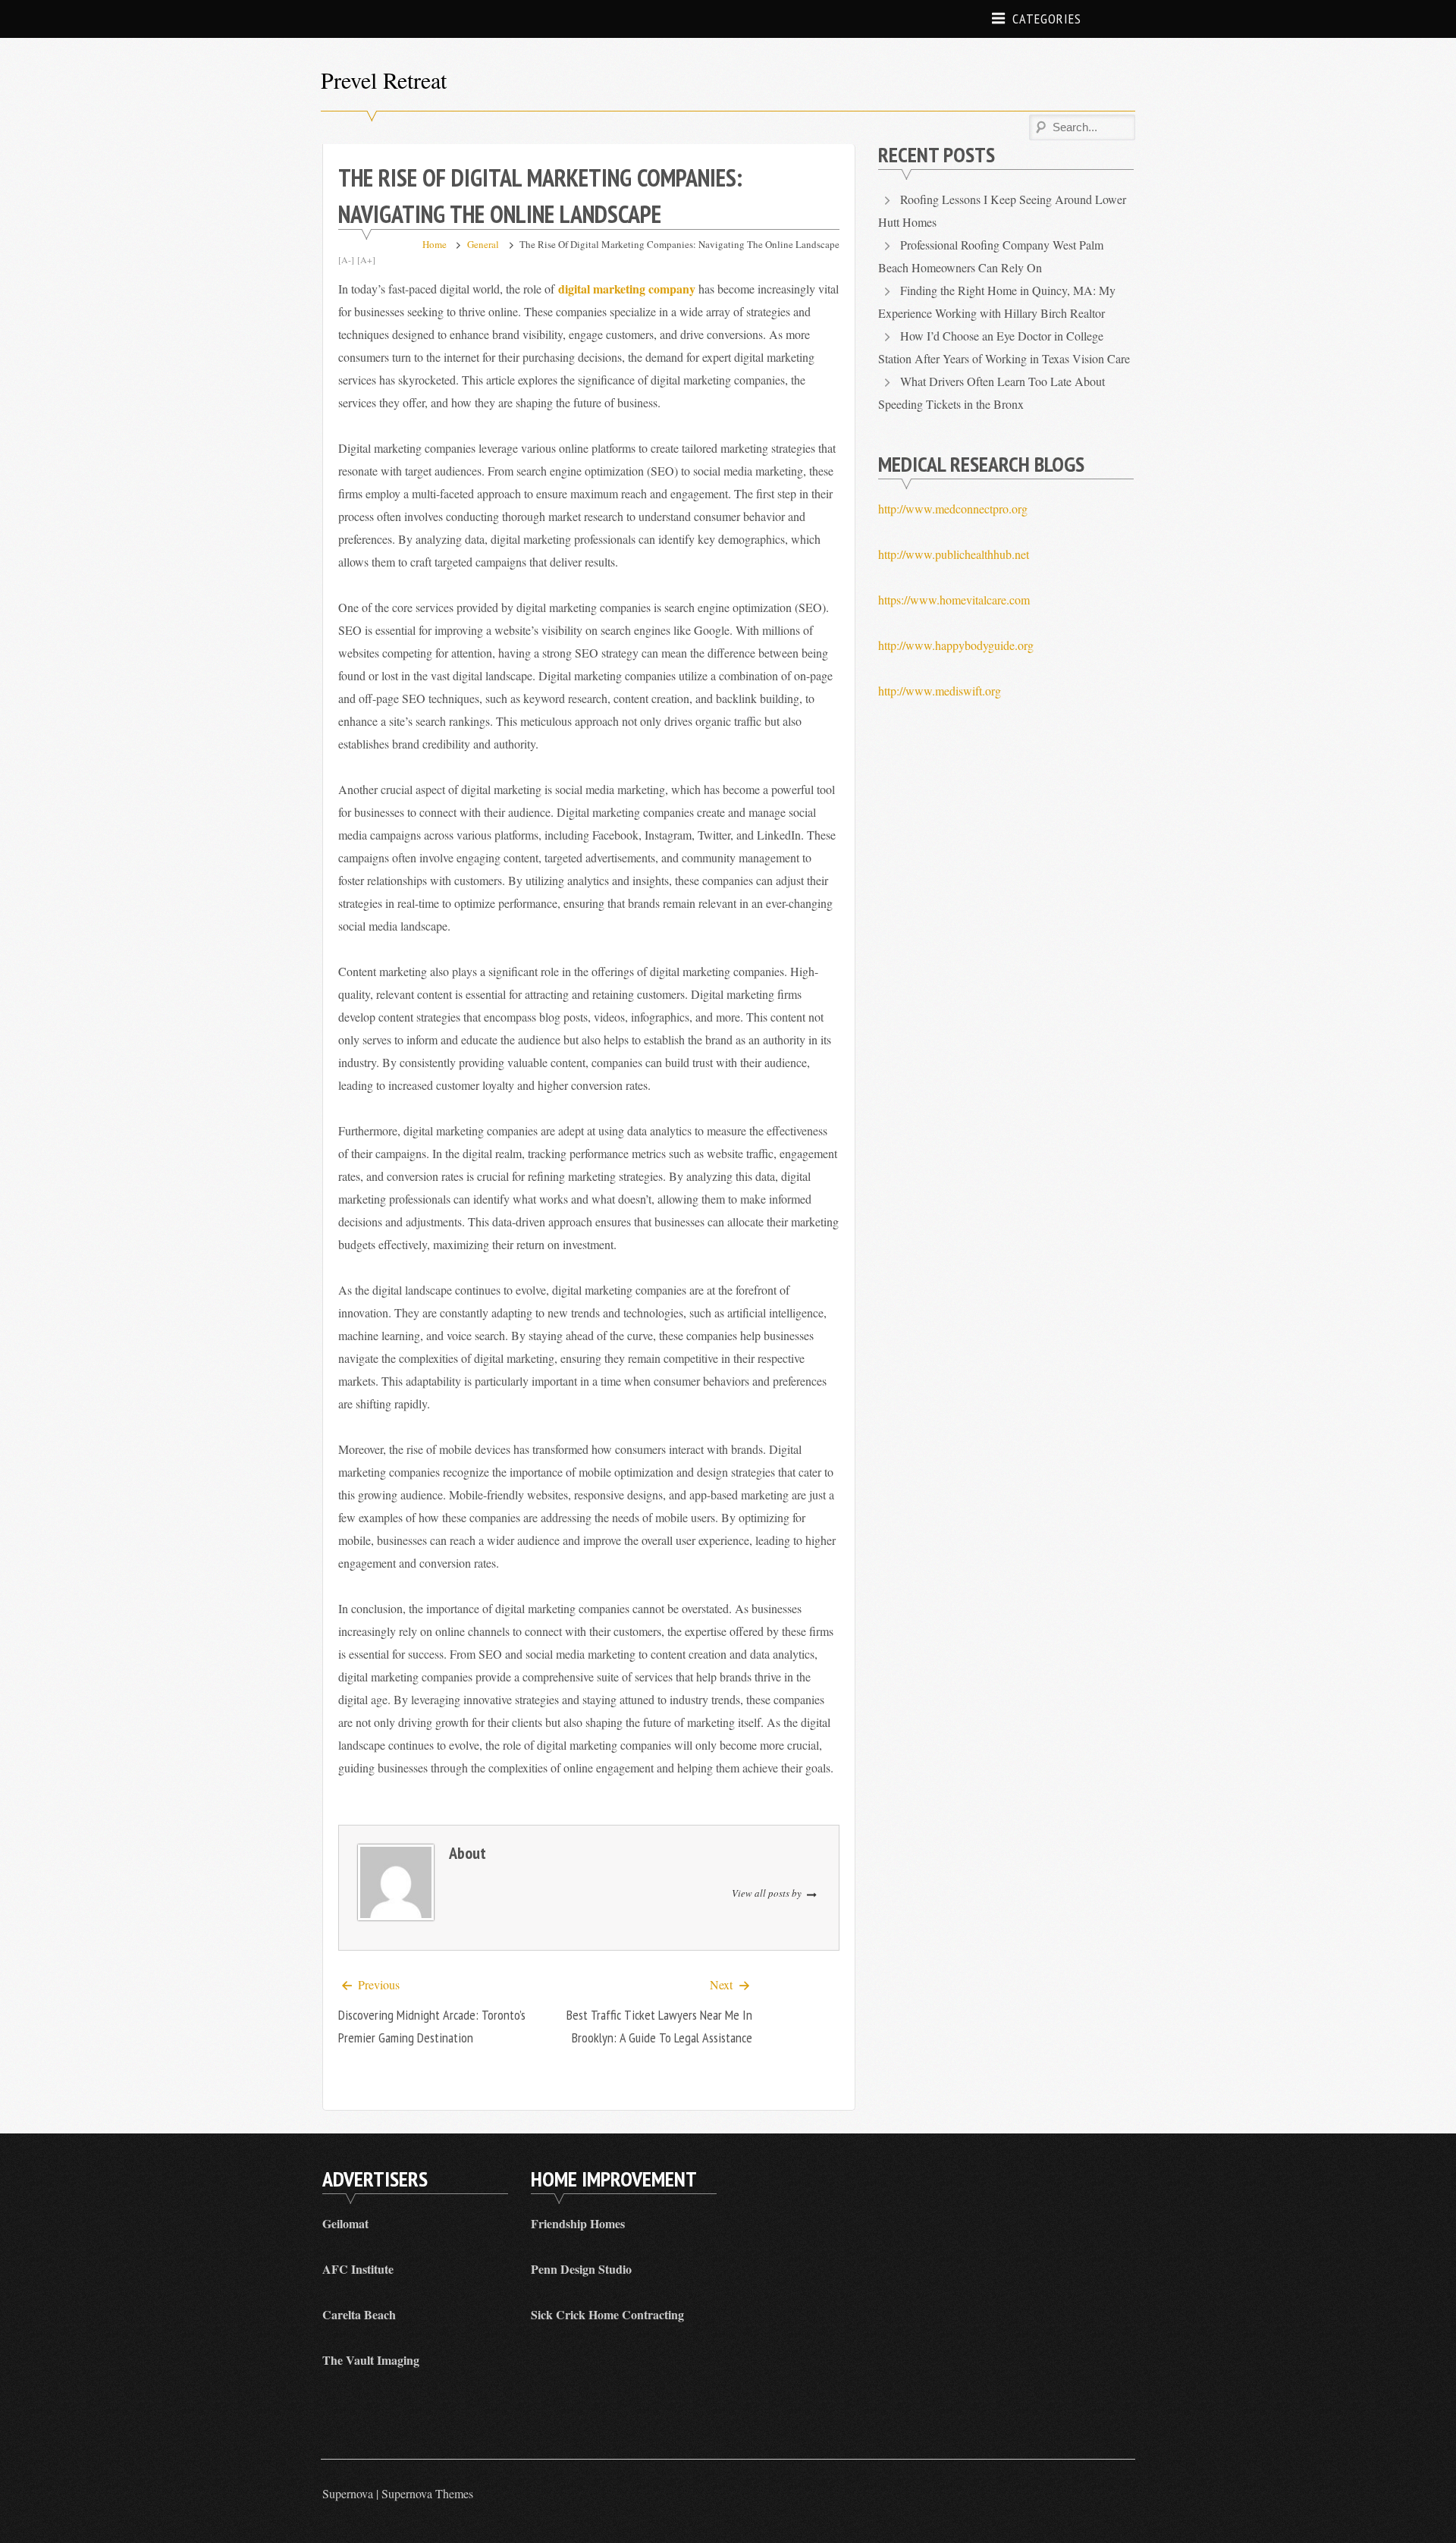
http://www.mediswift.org (940, 691)
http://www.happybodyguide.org (956, 645)
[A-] (346, 259)
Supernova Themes (427, 2493)
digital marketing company (627, 289)
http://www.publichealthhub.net (954, 554)
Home (435, 244)
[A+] (366, 259)
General (483, 244)
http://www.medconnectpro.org (953, 509)
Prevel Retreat (384, 80)
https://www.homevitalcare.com (954, 600)
